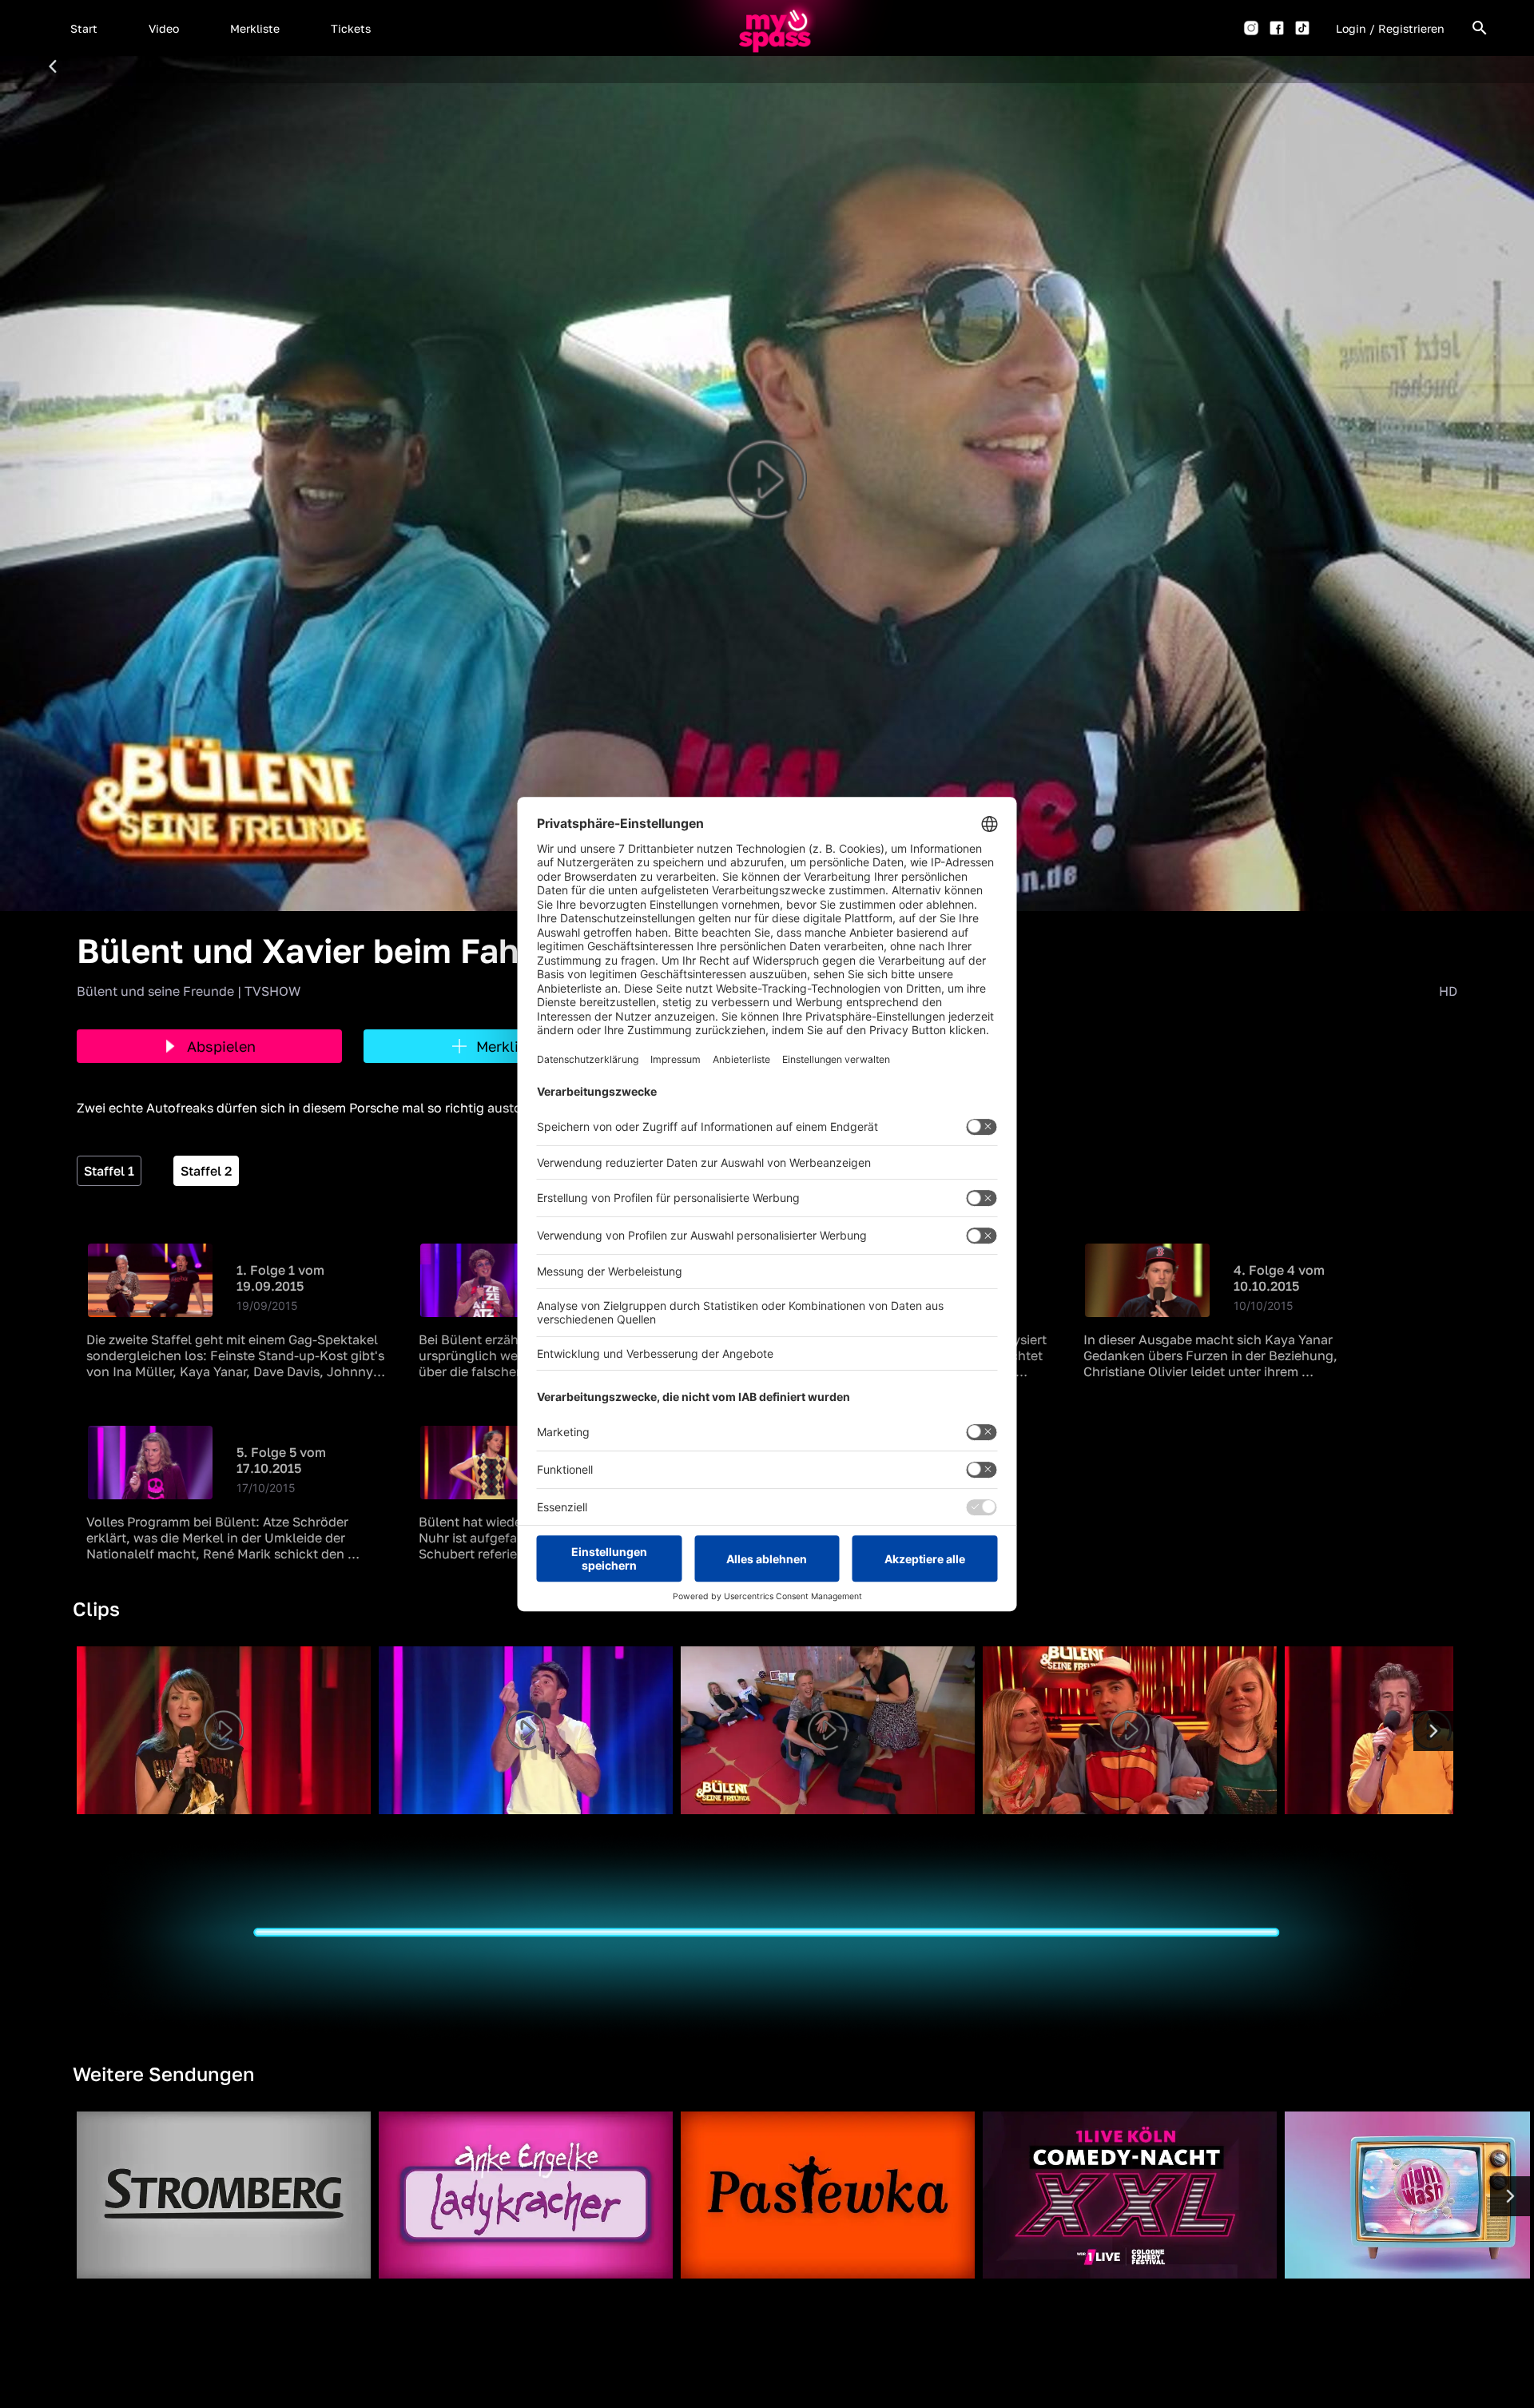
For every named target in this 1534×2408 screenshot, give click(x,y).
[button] (84, 28)
